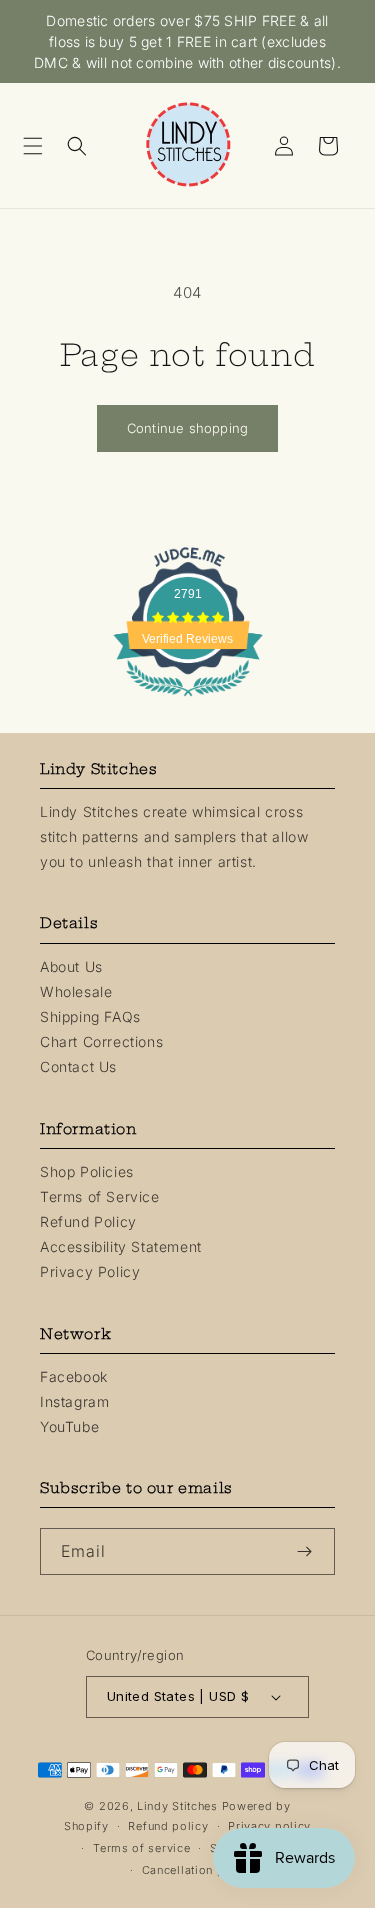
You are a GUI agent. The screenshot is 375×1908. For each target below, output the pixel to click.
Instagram (74, 1401)
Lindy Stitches (177, 1806)
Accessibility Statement (121, 1246)
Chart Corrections (101, 1041)
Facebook (74, 1376)
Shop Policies (87, 1171)
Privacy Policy (90, 1271)
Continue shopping (187, 428)
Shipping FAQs (90, 1016)
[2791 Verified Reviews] (188, 699)
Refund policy (168, 1826)
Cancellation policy (197, 1870)
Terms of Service (100, 1196)
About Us (71, 966)
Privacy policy (269, 1826)
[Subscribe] (312, 1551)
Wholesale (76, 991)
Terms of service (141, 1848)
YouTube (69, 1426)
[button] (40, 146)
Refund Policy (88, 1221)
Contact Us (78, 1066)
